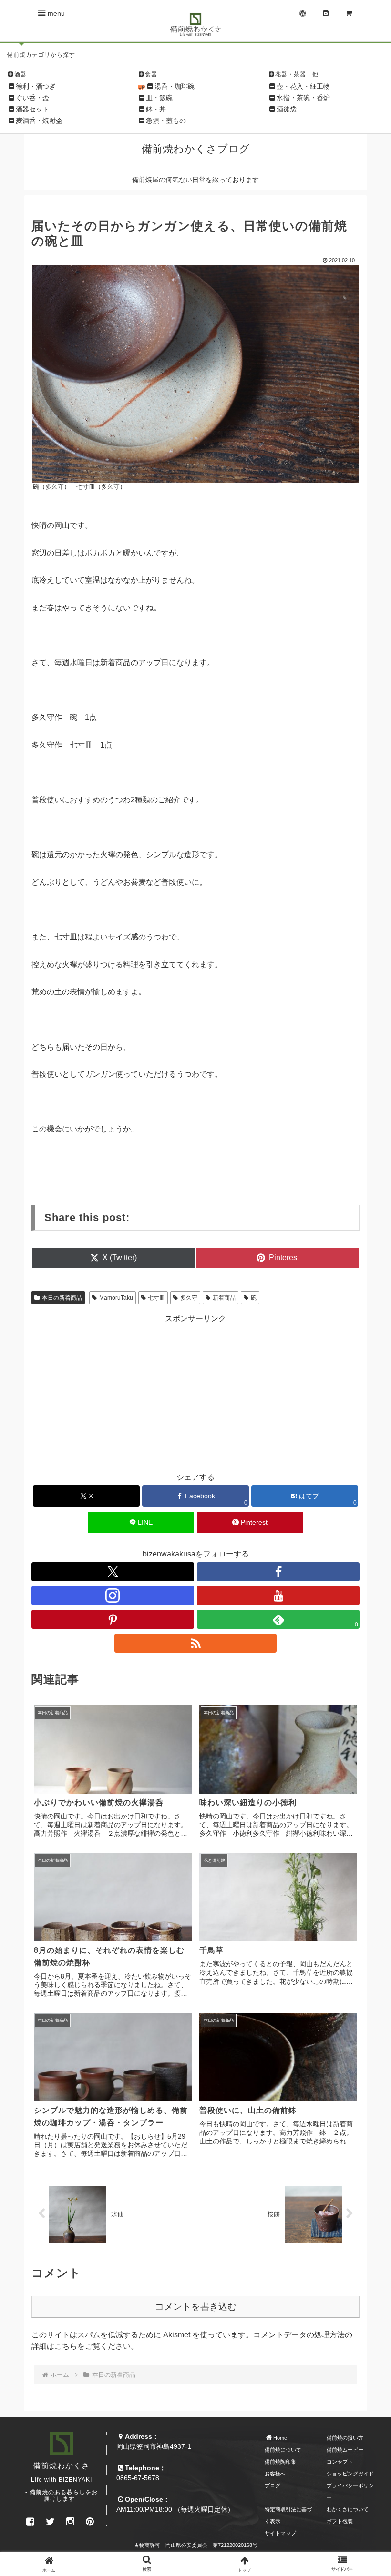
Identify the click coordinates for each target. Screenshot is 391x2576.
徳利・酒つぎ (36, 86)
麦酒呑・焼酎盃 (39, 121)
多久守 (189, 1298)
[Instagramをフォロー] (113, 1596)
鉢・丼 (156, 109)
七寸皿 (156, 1298)
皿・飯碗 (159, 98)
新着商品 (224, 1298)
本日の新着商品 (62, 1298)
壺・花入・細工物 (303, 86)
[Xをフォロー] (113, 1572)
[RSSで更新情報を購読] (196, 1643)
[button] (362, 1725)
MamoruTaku (116, 1298)
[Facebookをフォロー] (278, 1572)
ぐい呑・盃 (32, 98)
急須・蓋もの (166, 121)
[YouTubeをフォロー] (278, 1596)
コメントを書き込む (196, 2307)
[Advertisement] (195, 1391)
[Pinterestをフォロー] (113, 1619)
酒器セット (32, 109)
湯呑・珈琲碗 (175, 86)
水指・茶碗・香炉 (303, 98)
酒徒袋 (287, 109)
